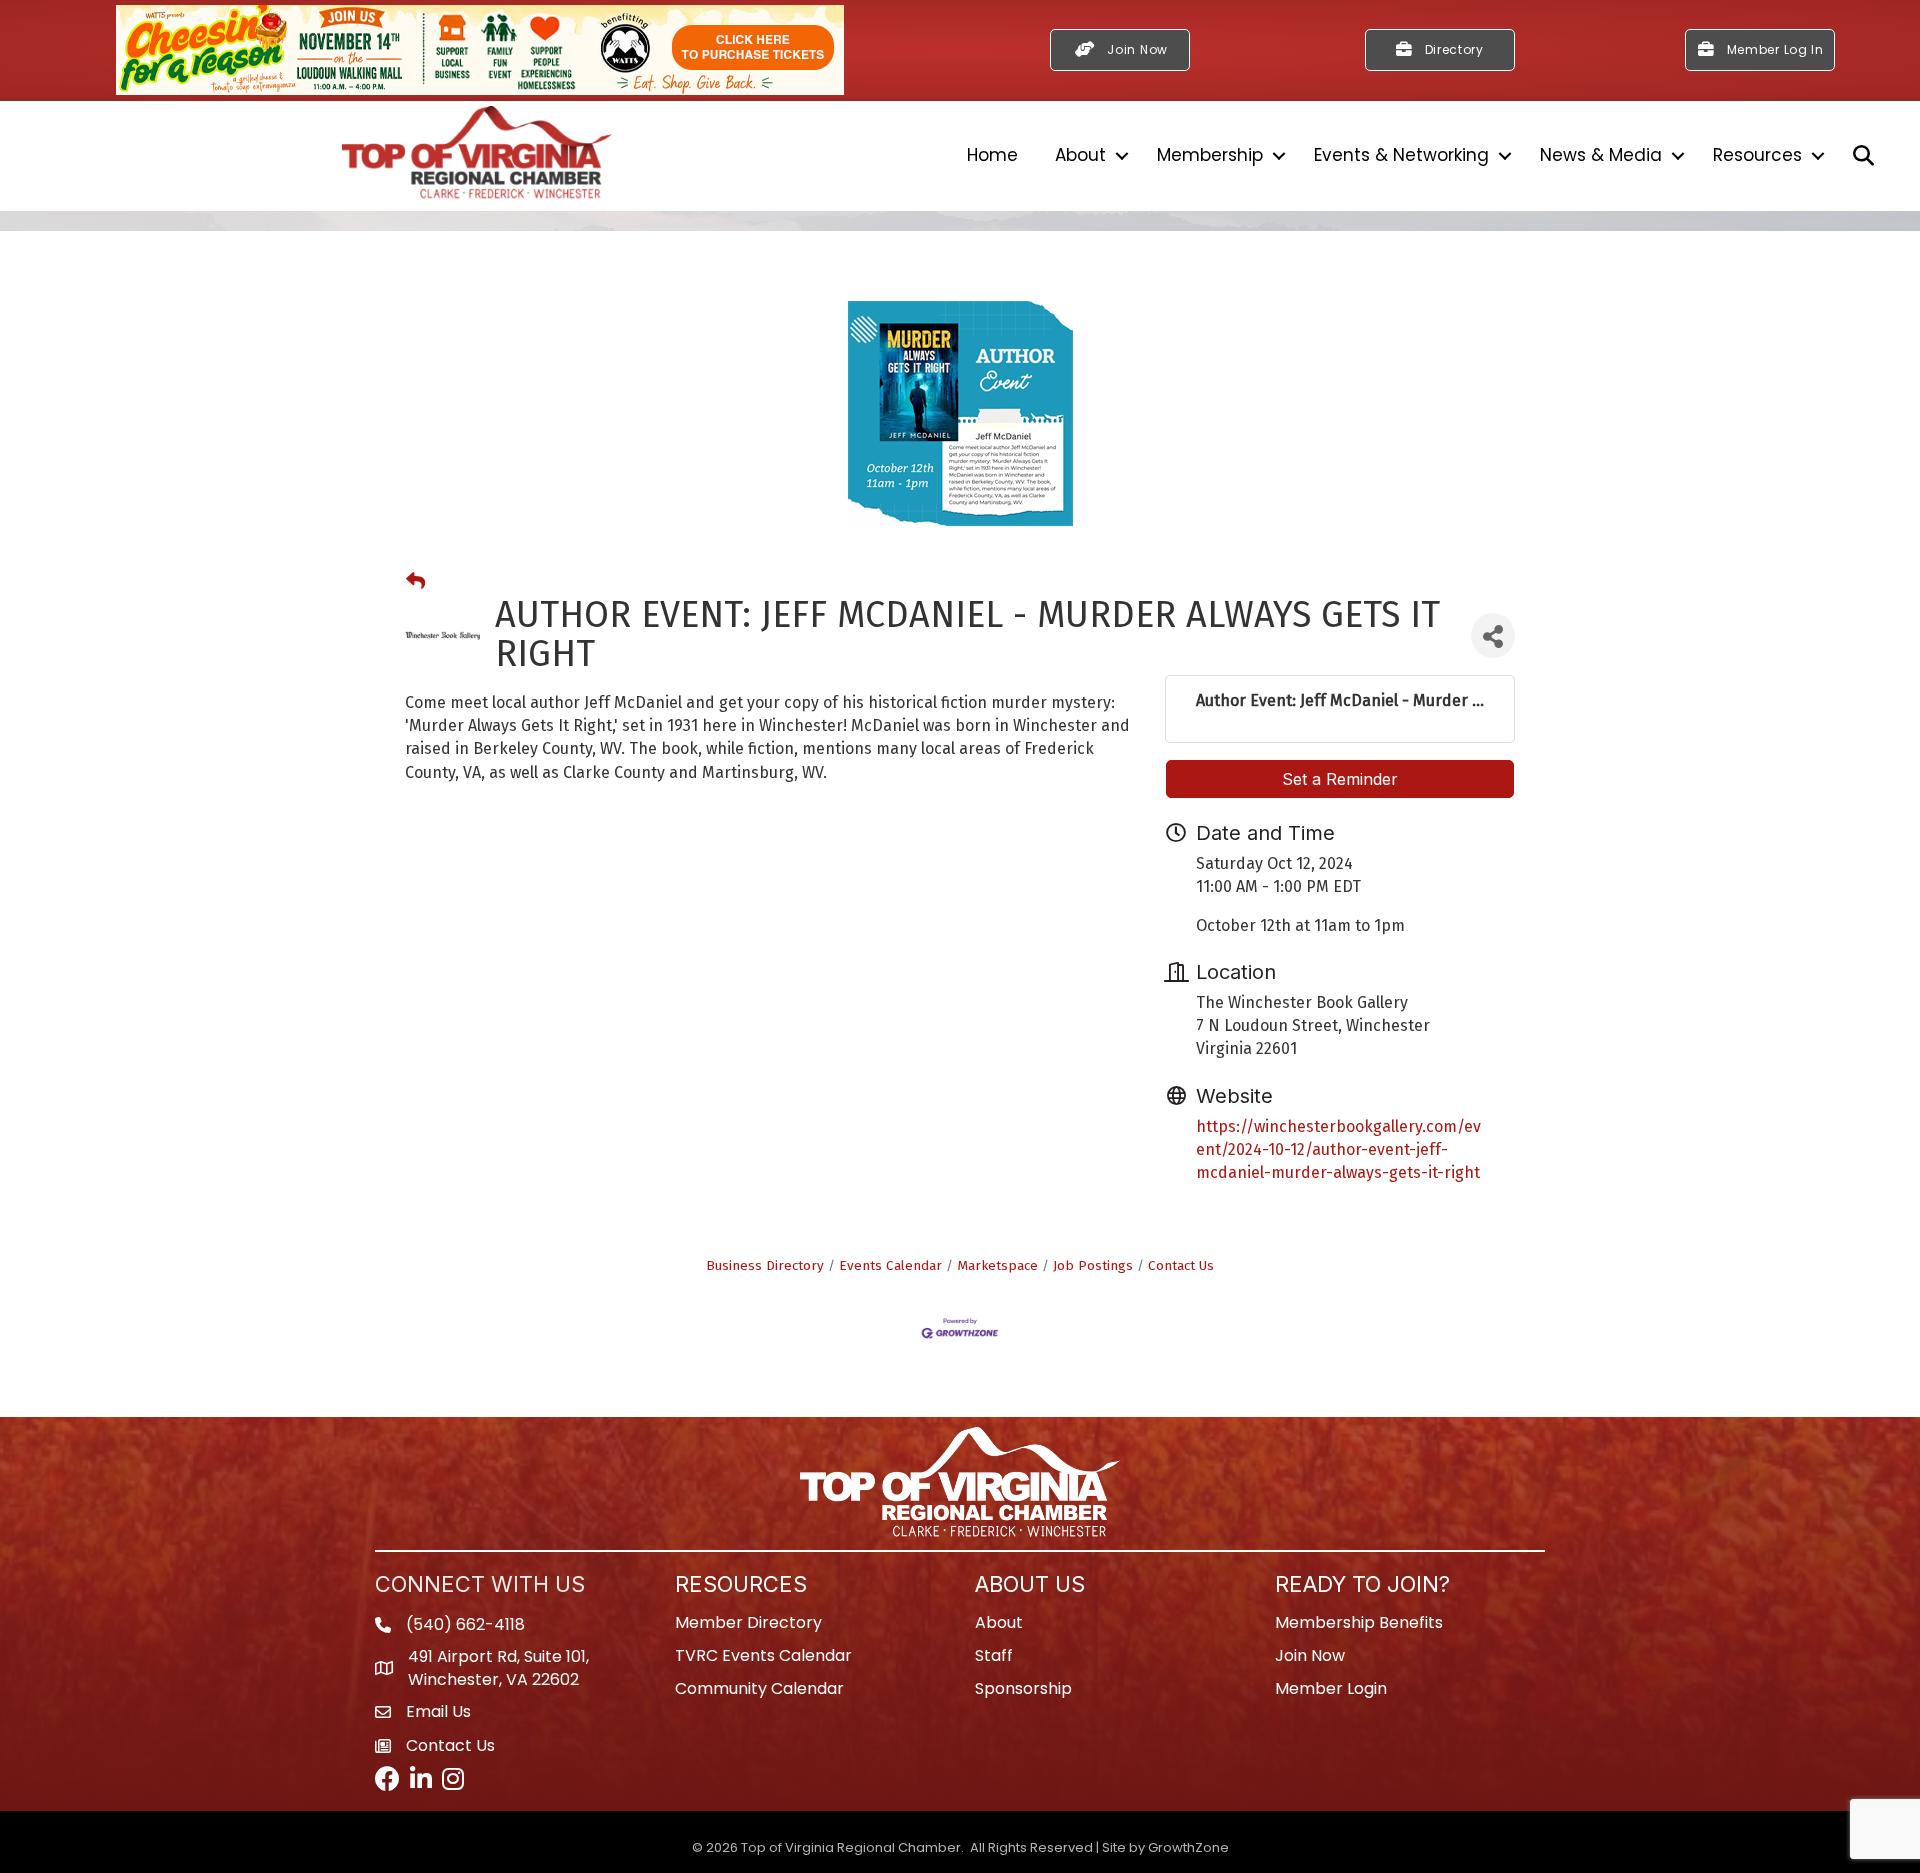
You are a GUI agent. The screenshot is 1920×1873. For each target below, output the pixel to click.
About (1080, 155)
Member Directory (748, 1622)
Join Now (1310, 1655)
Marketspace (997, 1265)
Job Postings (1093, 1265)
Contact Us (1181, 1265)
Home (992, 155)
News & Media (1601, 155)
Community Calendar (759, 1688)
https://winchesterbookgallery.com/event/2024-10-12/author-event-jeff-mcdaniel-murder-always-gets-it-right (1338, 1149)
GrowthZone (1188, 1847)
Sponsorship (1023, 1688)
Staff (994, 1655)
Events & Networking (1401, 155)
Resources (1757, 155)
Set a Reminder (1340, 779)
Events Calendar (890, 1265)
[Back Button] (415, 582)
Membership (1210, 155)
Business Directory (765, 1265)
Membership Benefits (1359, 1622)
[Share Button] (1493, 635)
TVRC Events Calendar (763, 1655)
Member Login (1331, 1688)
